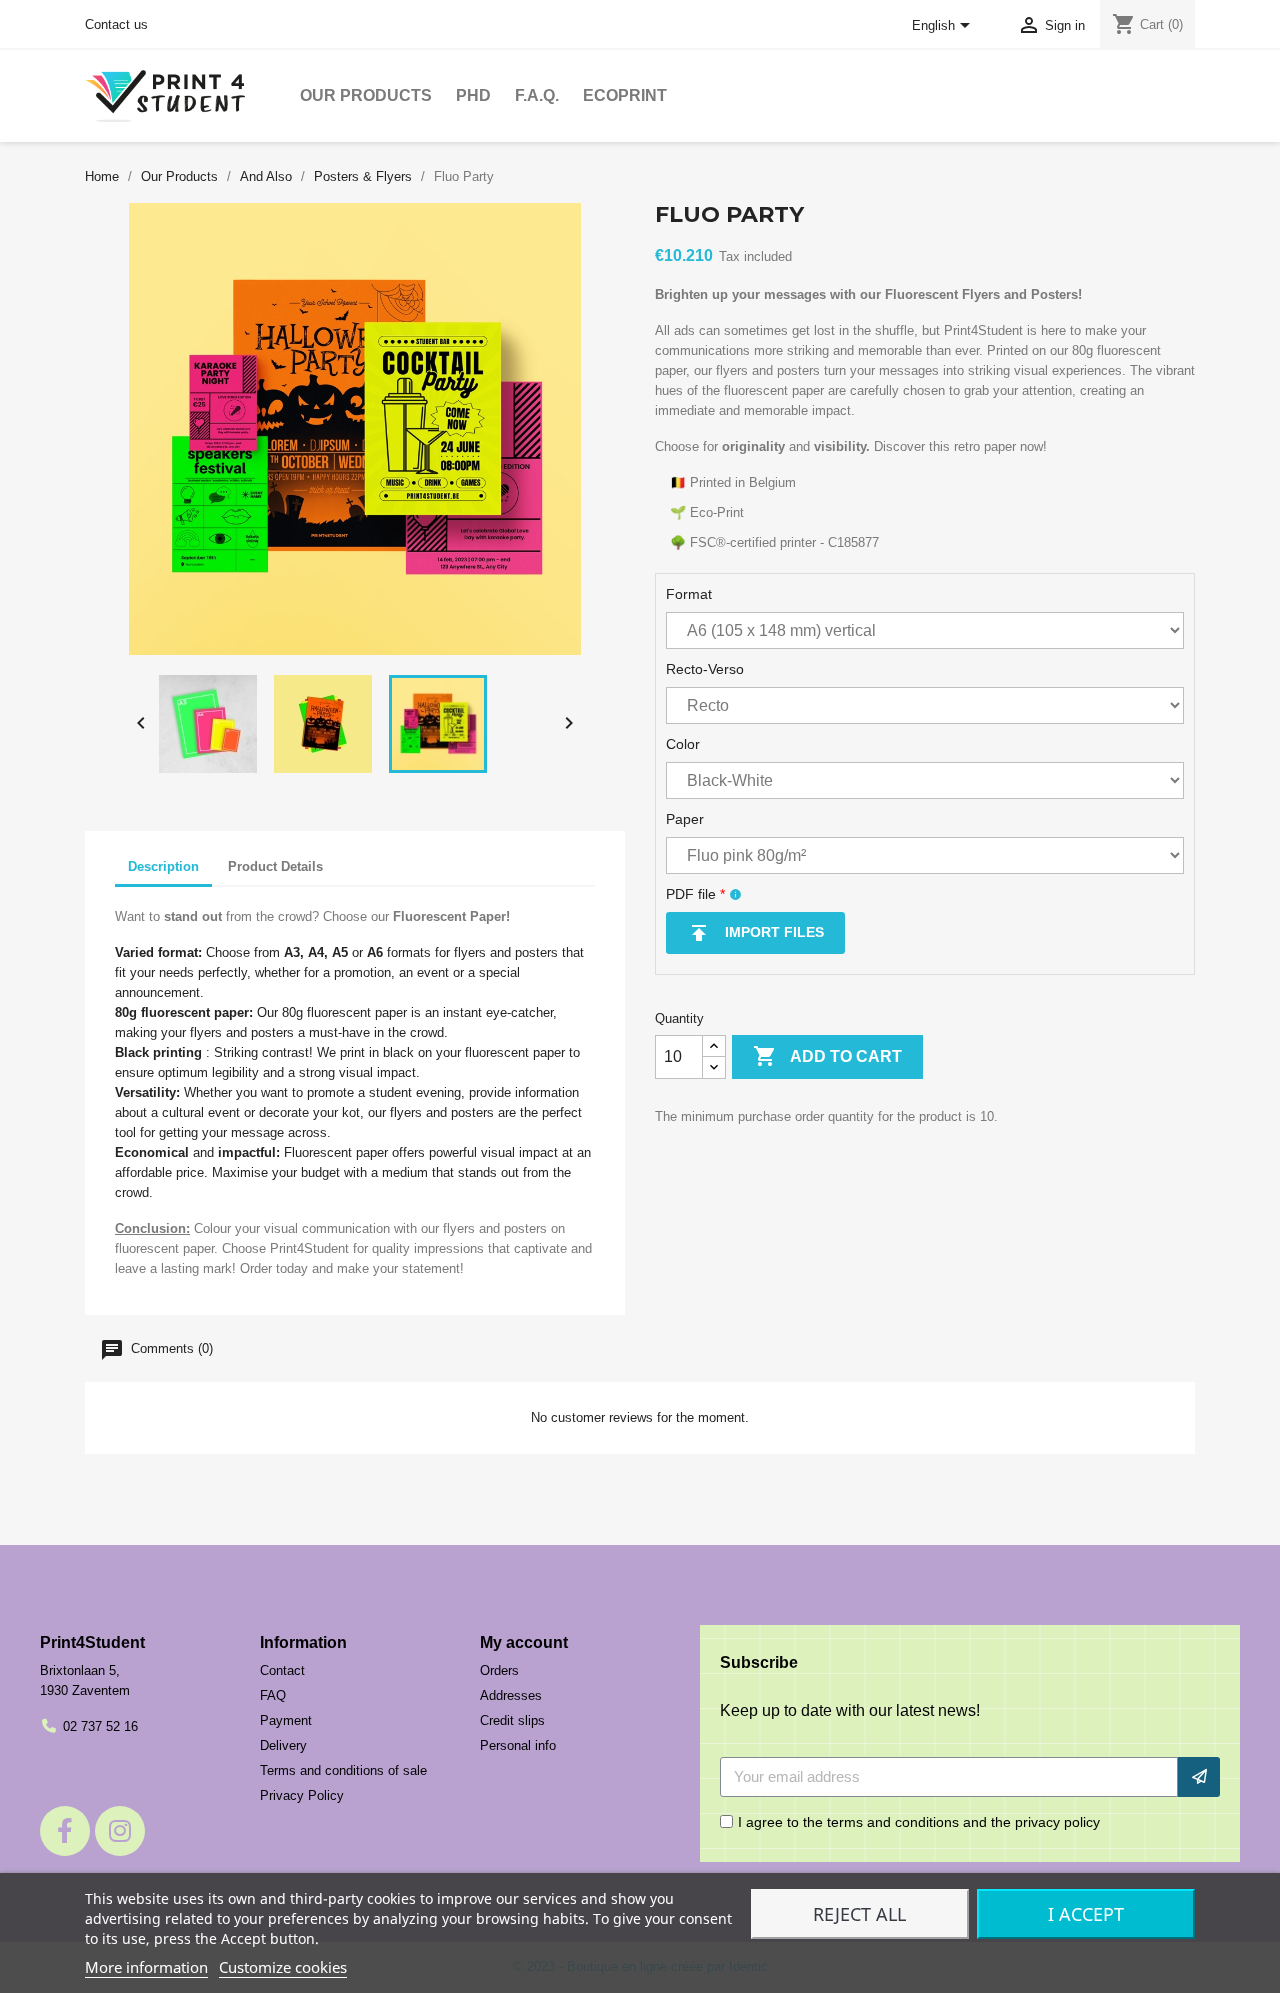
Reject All (859, 1914)
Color (683, 744)
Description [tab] (163, 866)
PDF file (695, 894)
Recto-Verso (705, 669)
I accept (1086, 1914)
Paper (685, 819)
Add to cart (827, 1056)
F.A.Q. (537, 95)
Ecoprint (625, 95)
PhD (473, 95)
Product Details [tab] (275, 866)
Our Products (366, 95)
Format (689, 594)
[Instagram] (120, 1831)
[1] (1199, 1777)
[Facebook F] (65, 1831)
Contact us (116, 24)
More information (146, 1967)
